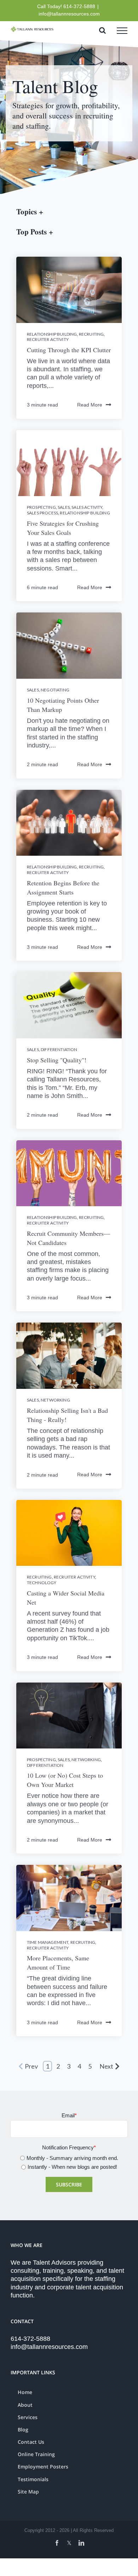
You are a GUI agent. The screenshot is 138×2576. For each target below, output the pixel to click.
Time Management (48, 1942)
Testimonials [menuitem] (33, 2479)
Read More (90, 405)
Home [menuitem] (25, 2392)
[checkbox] (69, 2162)
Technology (42, 1583)
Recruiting (91, 334)
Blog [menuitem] (23, 2430)
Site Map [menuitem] (28, 2492)
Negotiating (55, 690)
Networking (55, 1400)
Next (106, 2066)
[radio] (69, 2158)
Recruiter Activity (48, 339)
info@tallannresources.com (69, 14)
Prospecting (41, 507)
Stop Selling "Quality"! (57, 1060)
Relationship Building (52, 334)
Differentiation (59, 1049)
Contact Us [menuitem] (31, 2442)
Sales (64, 507)
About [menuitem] (25, 2405)
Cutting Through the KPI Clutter (69, 350)
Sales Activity (87, 507)
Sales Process (42, 513)
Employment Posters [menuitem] (43, 2467)
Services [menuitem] (28, 2417)
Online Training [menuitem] (36, 2454)
